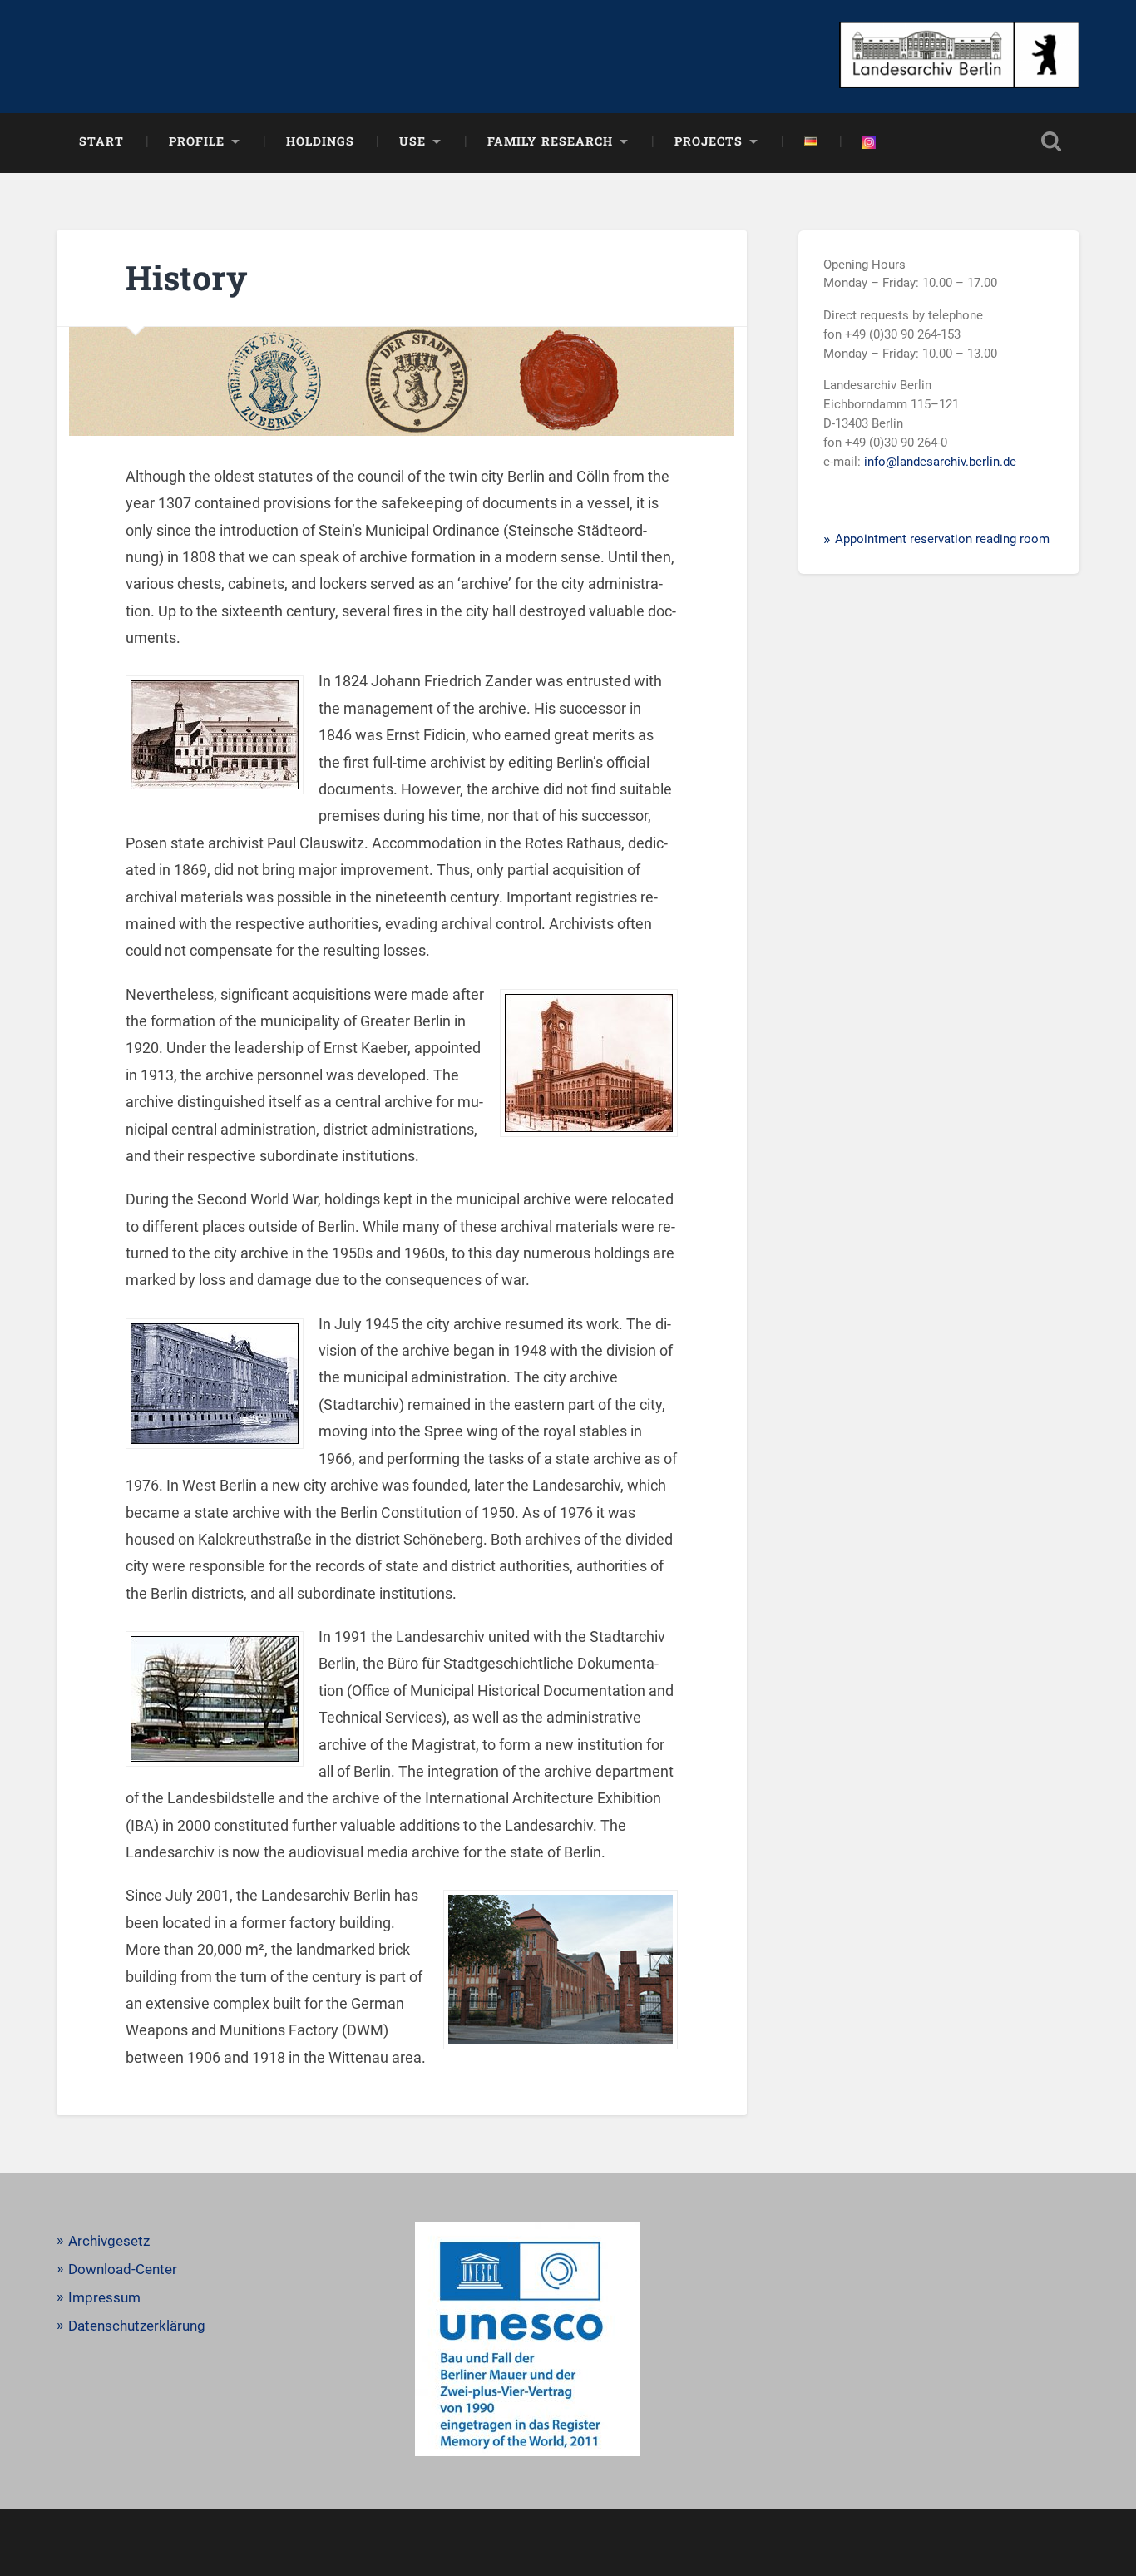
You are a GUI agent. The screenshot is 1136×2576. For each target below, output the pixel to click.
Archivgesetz (109, 2241)
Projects (709, 141)
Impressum (104, 2297)
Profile (197, 141)
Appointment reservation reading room (942, 539)
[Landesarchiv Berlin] (959, 57)
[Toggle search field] (1051, 141)
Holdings (320, 141)
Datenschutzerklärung (137, 2326)
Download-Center (123, 2269)
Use (412, 141)
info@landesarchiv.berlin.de (940, 462)
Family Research (550, 141)
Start (101, 141)
